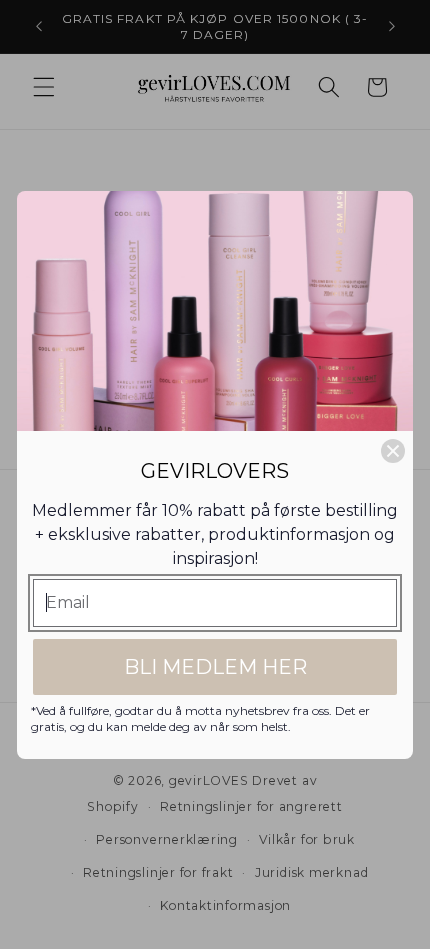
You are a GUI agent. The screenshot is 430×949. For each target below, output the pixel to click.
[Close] (393, 451)
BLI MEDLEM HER (215, 667)
